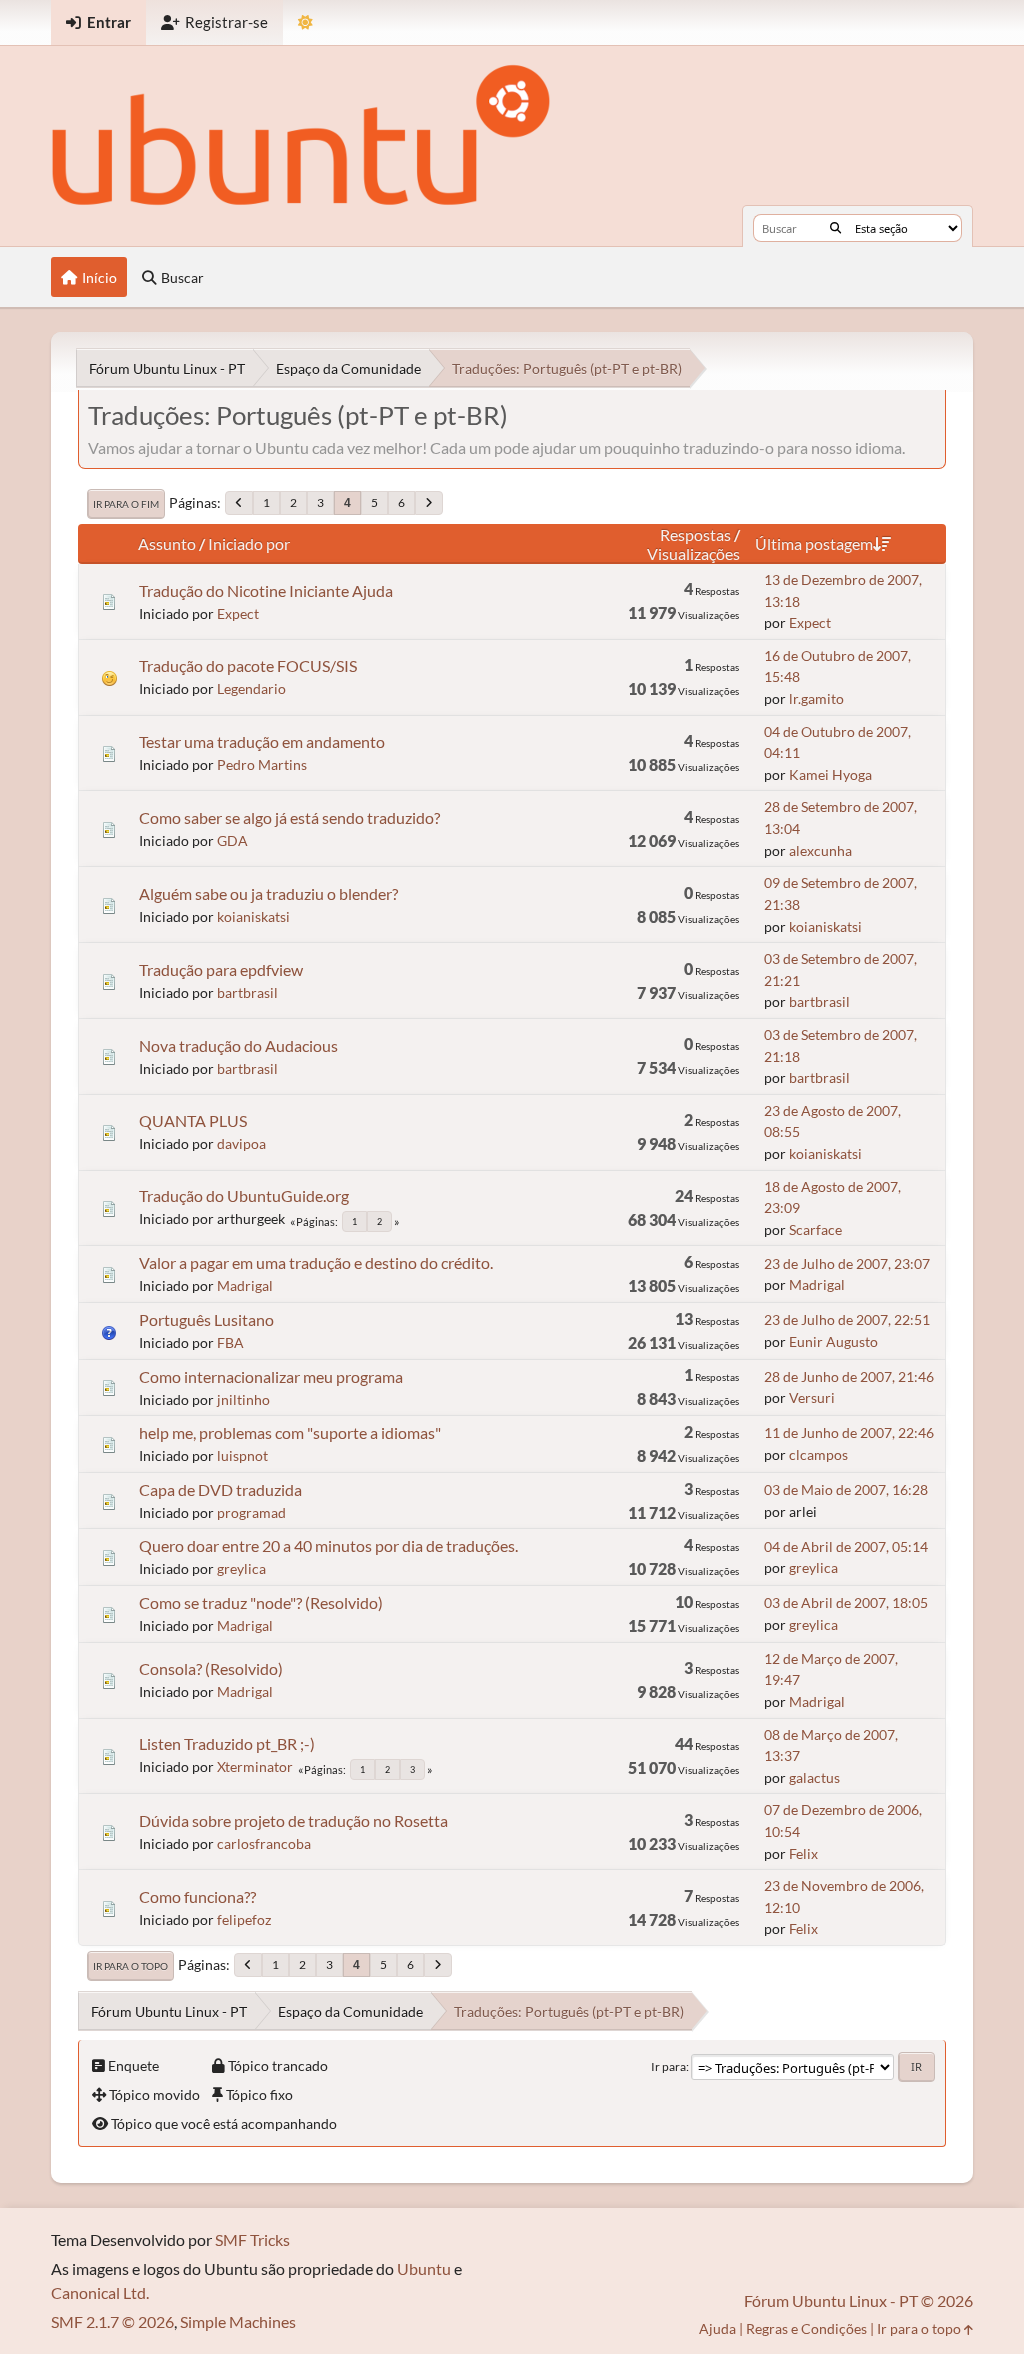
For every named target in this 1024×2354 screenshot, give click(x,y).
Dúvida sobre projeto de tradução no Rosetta (293, 1820)
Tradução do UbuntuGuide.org (244, 1195)
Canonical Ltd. (100, 2292)
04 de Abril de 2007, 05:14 (846, 1546)
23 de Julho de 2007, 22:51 (847, 1319)
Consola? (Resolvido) (211, 1668)
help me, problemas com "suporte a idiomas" (290, 1432)
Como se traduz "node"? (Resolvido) (261, 1602)
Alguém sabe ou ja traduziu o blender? (268, 893)
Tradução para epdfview (221, 969)
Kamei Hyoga (830, 774)
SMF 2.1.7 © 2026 (112, 2321)
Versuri (812, 1397)
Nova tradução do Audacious (238, 1045)
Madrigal (245, 1285)
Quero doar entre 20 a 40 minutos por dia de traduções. (328, 1545)
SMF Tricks (252, 2239)
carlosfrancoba (264, 1843)
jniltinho (243, 1399)
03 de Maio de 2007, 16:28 (846, 1489)
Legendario (251, 688)
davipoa (241, 1143)
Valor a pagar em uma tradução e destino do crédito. (316, 1262)
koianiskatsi (253, 916)
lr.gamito (816, 698)
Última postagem (814, 543)
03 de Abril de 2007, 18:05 (846, 1602)
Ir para (668, 2066)
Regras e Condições (806, 2328)
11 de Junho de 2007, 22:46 (849, 1432)
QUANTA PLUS (193, 1120)
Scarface (815, 1229)
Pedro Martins (262, 764)
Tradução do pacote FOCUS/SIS (248, 665)
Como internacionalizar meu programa (271, 1376)
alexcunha (820, 850)
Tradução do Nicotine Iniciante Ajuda (266, 590)
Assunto (167, 543)
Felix (803, 1853)
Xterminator (255, 1766)
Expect (238, 613)
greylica (241, 1568)
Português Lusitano (206, 1319)
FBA (230, 1342)
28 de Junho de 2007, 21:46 (849, 1376)
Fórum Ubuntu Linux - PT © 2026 (858, 2300)
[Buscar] (835, 228)
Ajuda (717, 2328)
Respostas (695, 534)
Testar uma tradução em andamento (262, 741)
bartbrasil (247, 992)
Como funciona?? (197, 1896)
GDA (232, 840)
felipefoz (244, 1919)
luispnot (242, 1455)
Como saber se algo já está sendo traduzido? (289, 817)
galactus (814, 1777)
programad (251, 1512)
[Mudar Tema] (305, 22)
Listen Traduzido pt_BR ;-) (227, 1743)
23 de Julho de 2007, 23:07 (847, 1263)
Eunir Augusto (833, 1341)
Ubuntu (424, 2268)
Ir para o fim (126, 504)
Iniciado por (249, 543)
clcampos (818, 1454)
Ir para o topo (130, 1966)
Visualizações (693, 553)
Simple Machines (238, 2321)
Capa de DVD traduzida (220, 1489)
